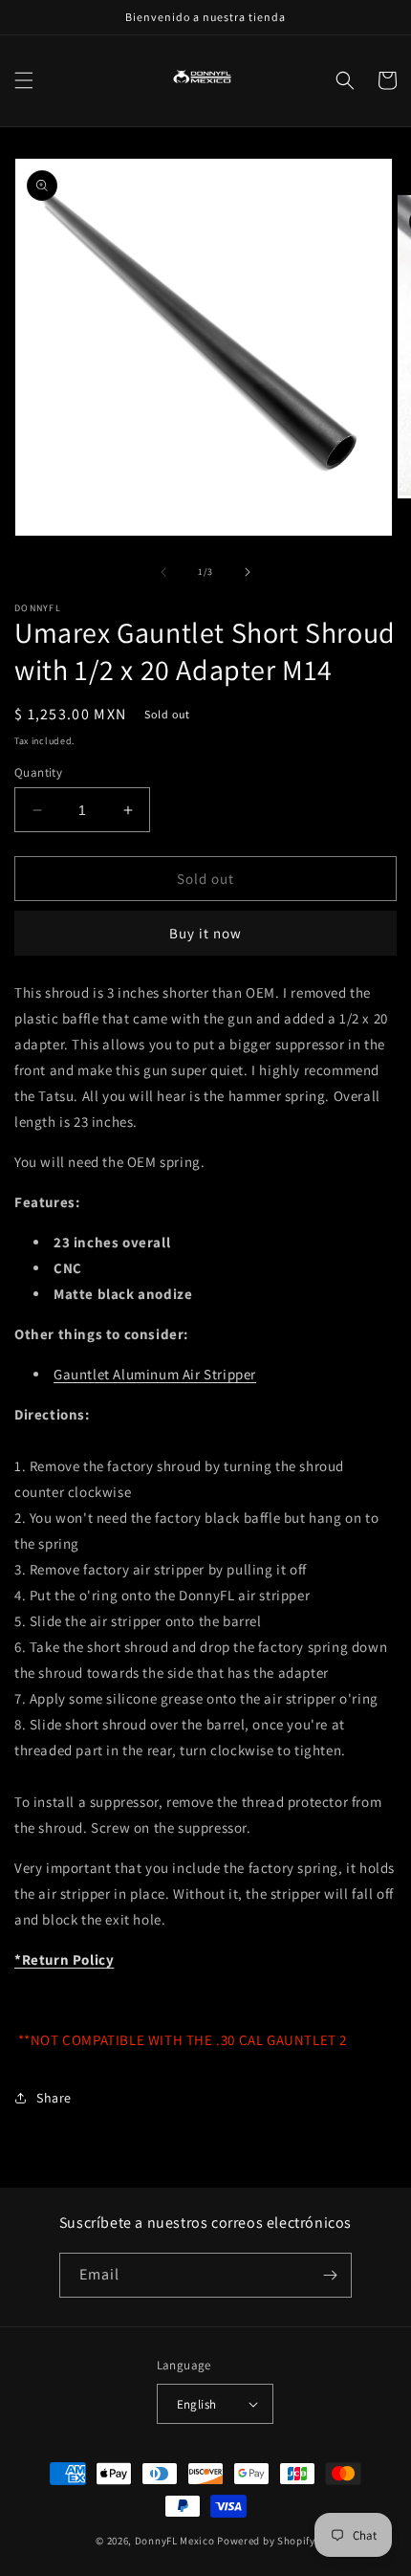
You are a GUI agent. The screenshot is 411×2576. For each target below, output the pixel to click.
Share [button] (54, 2098)
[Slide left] (163, 572)
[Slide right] (248, 572)
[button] (24, 80)
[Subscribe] (330, 2275)
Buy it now (205, 933)
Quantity (38, 772)
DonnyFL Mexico (175, 2541)
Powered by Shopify (266, 2541)
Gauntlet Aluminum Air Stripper (155, 1374)
